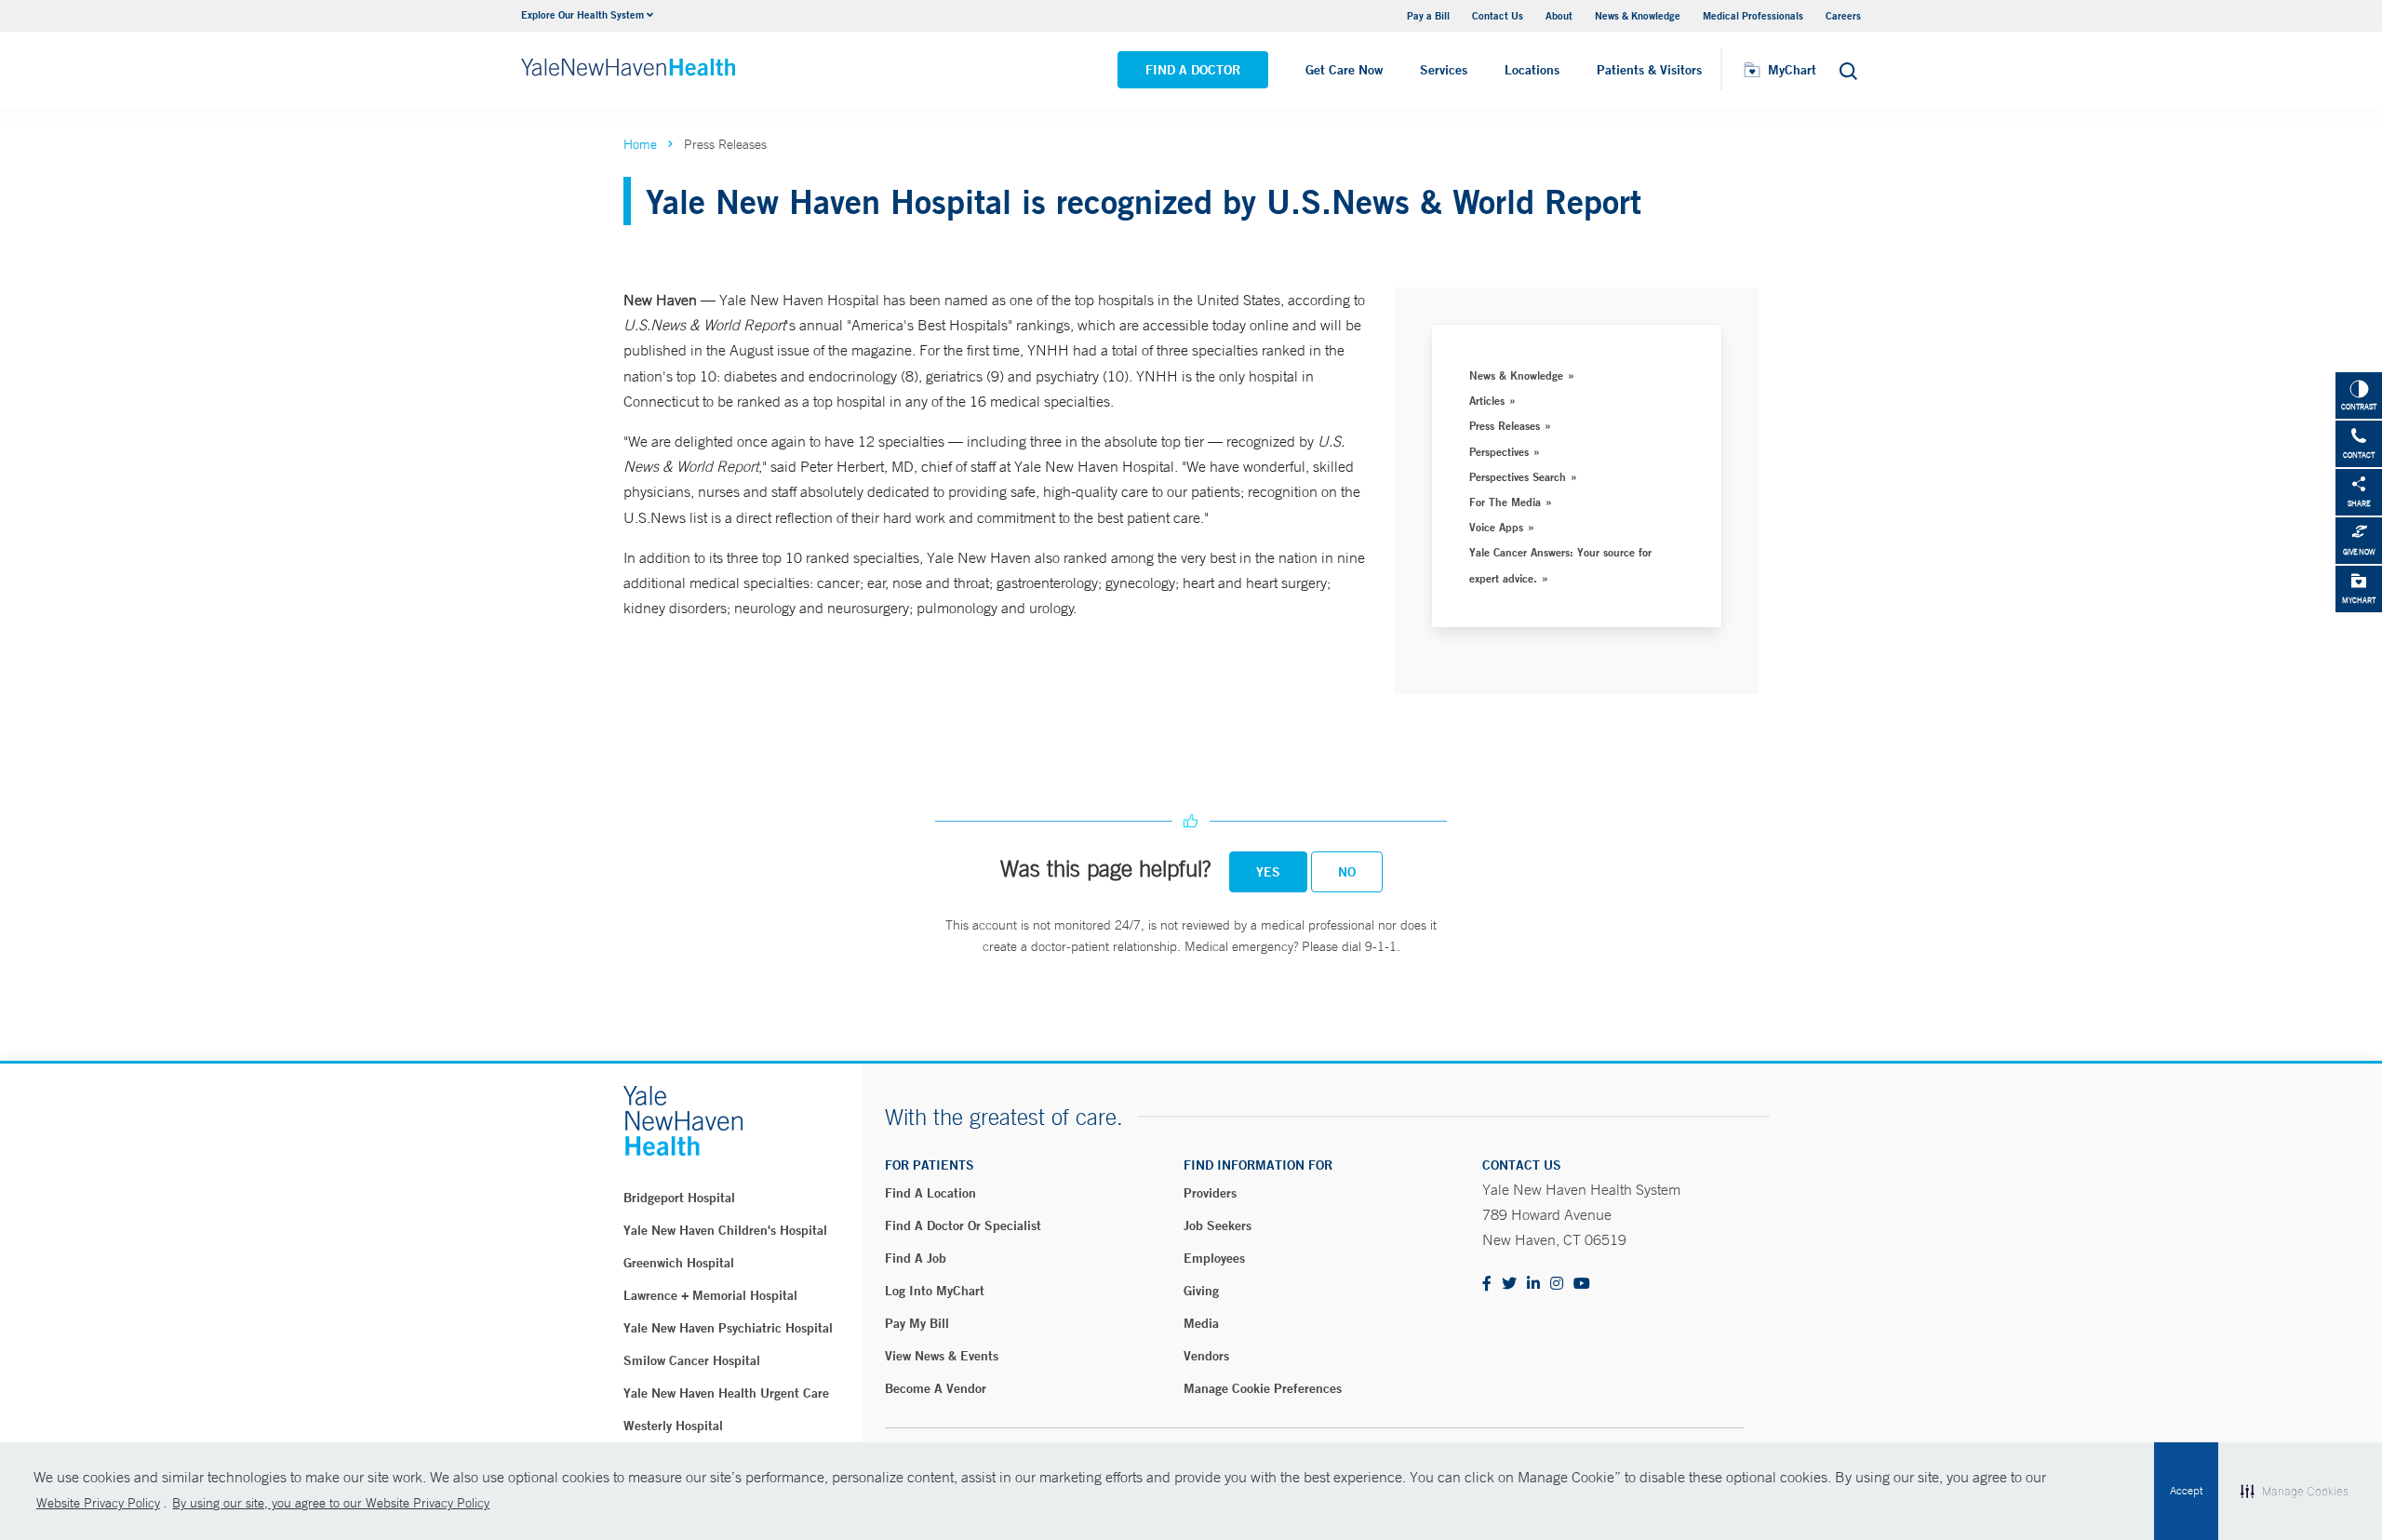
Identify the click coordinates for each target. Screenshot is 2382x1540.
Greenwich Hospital (679, 1263)
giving (1201, 1291)
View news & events (942, 1356)
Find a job (916, 1258)
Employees (1214, 1258)
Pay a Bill (1428, 15)
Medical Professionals (1753, 15)
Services (1444, 70)
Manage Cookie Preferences (1263, 1388)
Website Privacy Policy (98, 1503)
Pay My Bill (917, 1323)
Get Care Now (1344, 70)
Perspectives (1499, 451)
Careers (1843, 15)
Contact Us (1498, 15)
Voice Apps (1496, 527)
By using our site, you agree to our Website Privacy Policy (331, 1503)
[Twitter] (1509, 1285)
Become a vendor (936, 1388)
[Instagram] (1557, 1285)
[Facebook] (1487, 1285)
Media (1201, 1323)
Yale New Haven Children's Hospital (725, 1230)
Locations (1532, 70)
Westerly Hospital (673, 1426)
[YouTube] (1582, 1285)
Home (640, 144)
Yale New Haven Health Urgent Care (726, 1393)
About (1559, 15)
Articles (1487, 400)
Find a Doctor (1193, 70)
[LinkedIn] (1533, 1285)
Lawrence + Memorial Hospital (710, 1295)
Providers (1210, 1193)
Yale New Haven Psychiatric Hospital (728, 1328)
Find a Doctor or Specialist (963, 1225)
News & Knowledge (1638, 15)
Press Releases (1505, 425)
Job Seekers (1218, 1225)
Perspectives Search (1518, 476)
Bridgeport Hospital (679, 1198)
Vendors (1206, 1356)
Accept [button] (2186, 1491)
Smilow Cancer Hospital (692, 1360)
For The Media (1505, 502)
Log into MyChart (935, 1291)
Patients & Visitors (1649, 70)
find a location (930, 1193)
